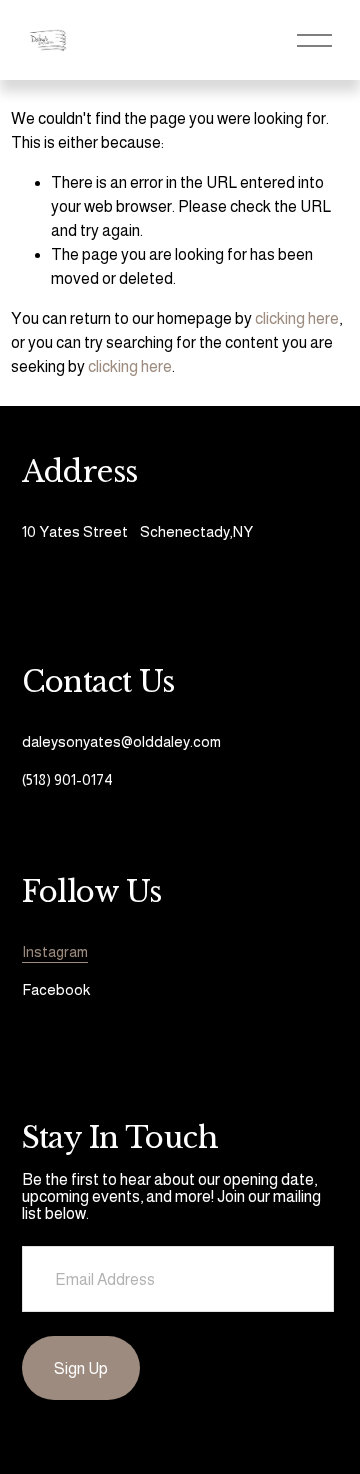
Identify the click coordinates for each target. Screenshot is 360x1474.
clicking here (297, 318)
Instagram (55, 951)
